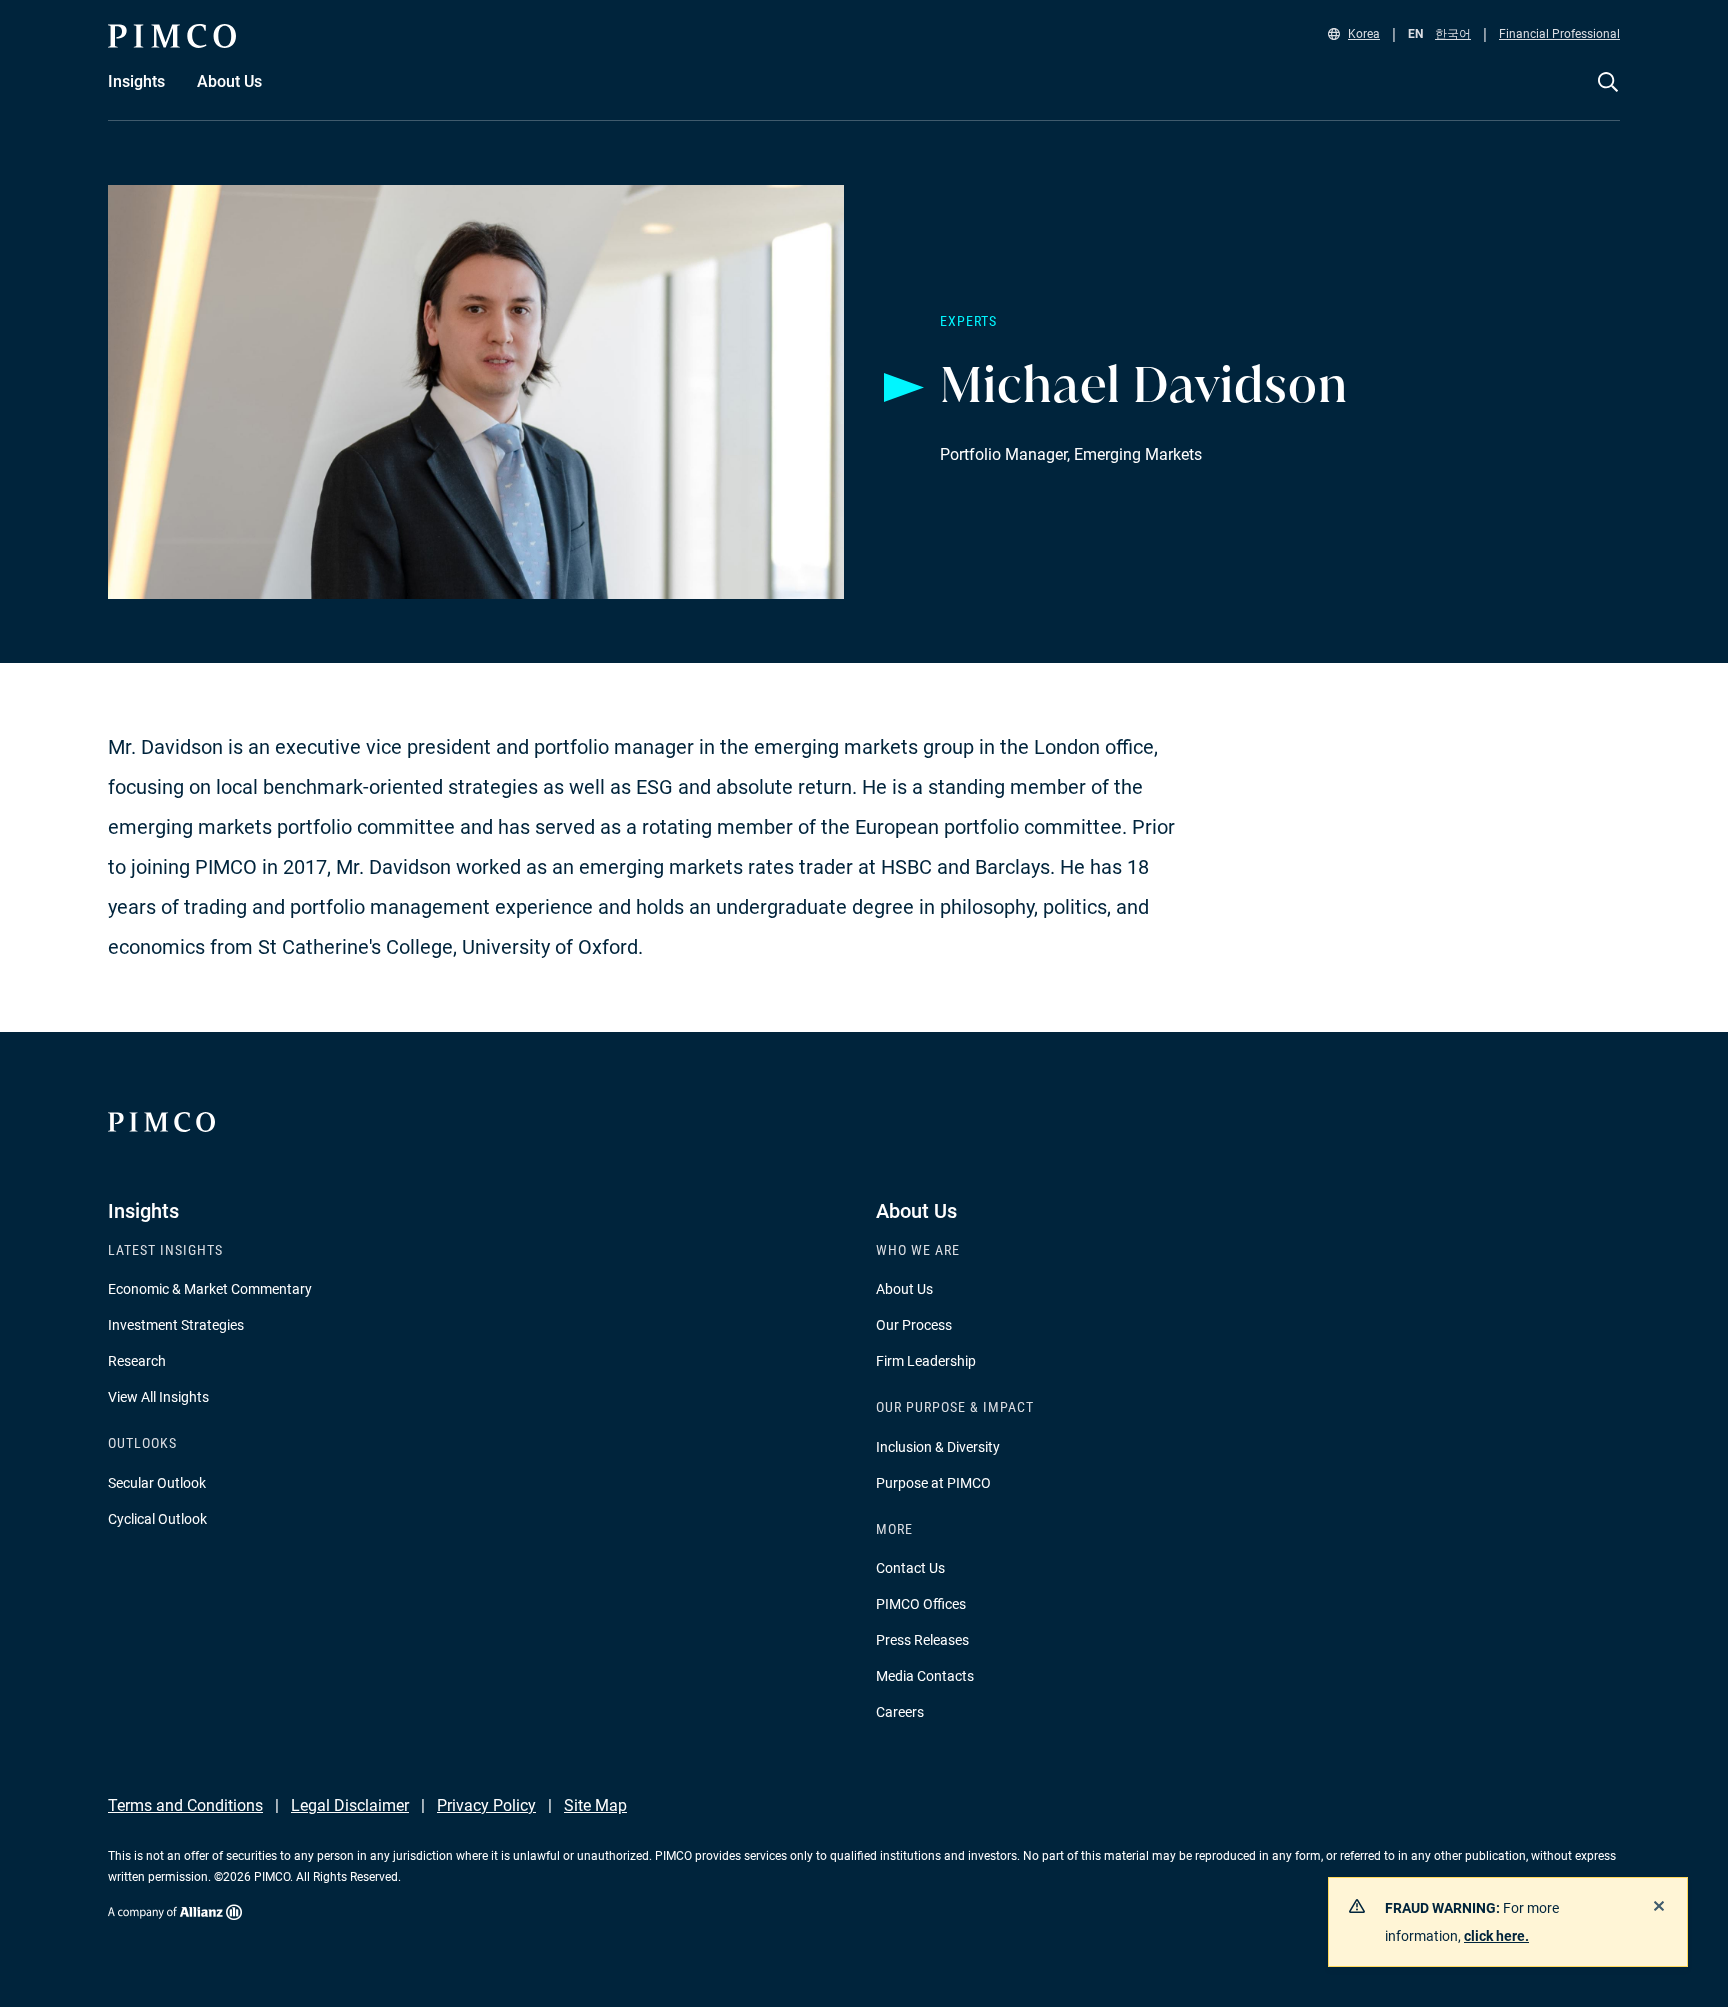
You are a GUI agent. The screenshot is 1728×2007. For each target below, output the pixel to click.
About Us (904, 1289)
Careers (900, 1712)
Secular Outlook (157, 1483)
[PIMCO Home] (172, 36)
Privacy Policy (486, 1805)
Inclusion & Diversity (938, 1447)
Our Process (914, 1325)
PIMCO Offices (921, 1604)
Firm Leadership (926, 1361)
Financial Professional (1559, 34)
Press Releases (922, 1640)
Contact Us (910, 1568)
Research (137, 1361)
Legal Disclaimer (350, 1805)
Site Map (595, 1805)
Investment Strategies (176, 1325)
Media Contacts (925, 1676)
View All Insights (158, 1397)
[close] (1659, 1906)
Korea (1364, 34)
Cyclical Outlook (157, 1519)
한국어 (1453, 34)
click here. (1496, 1936)
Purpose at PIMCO (933, 1483)
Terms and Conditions (185, 1805)
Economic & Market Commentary (210, 1289)
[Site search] (1608, 96)
